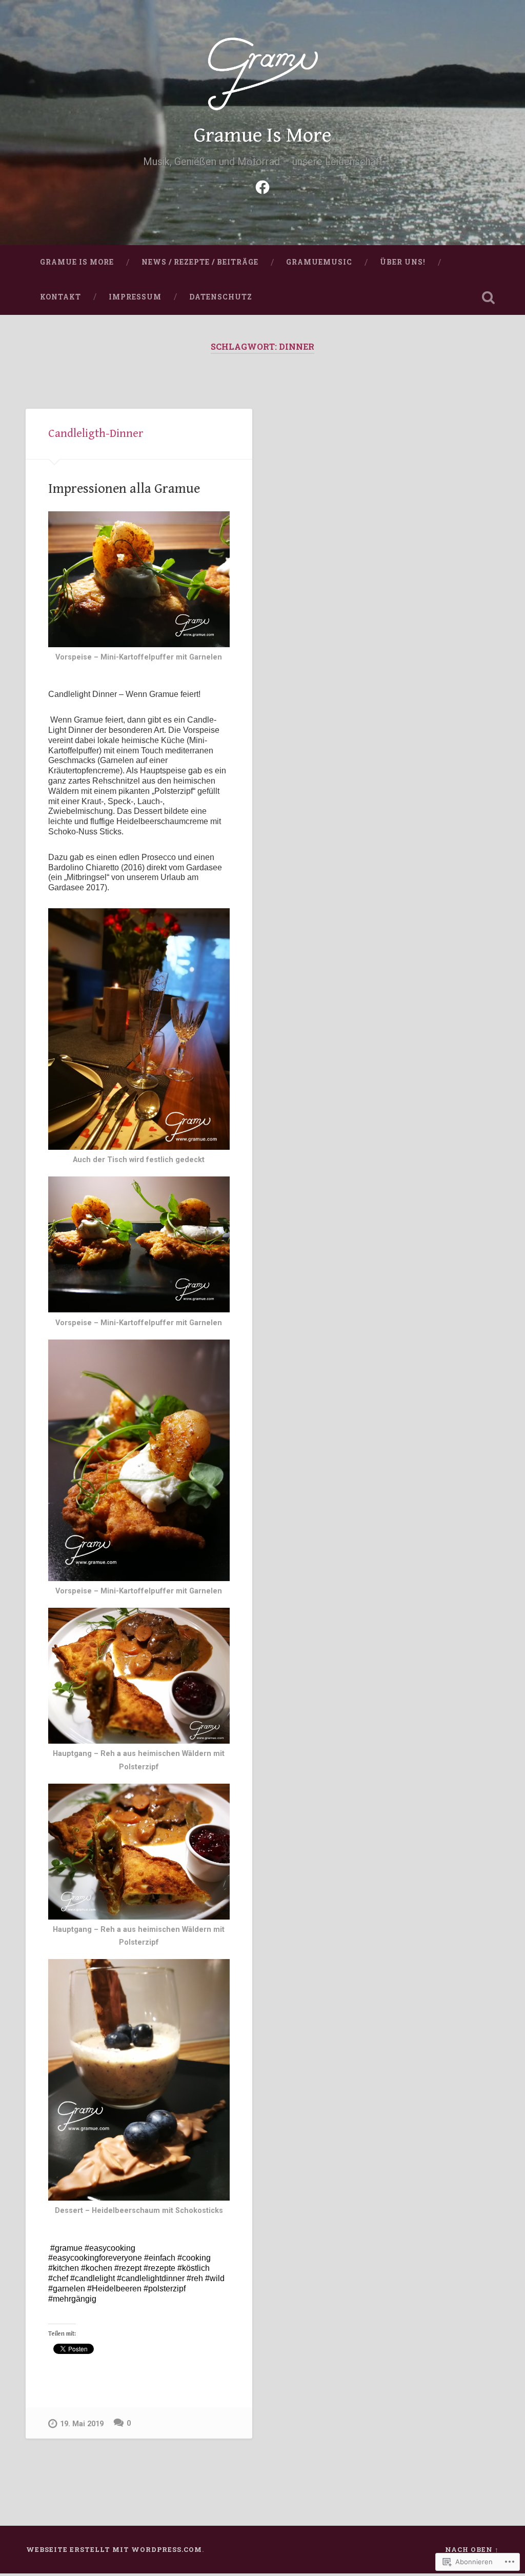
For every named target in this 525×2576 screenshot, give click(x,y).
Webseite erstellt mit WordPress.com (114, 2549)
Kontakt (60, 297)
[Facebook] (262, 186)
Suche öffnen (489, 297)
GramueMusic (319, 262)
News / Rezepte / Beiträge (200, 262)
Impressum (135, 297)
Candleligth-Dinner (96, 433)
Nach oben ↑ (472, 2549)
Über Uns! (403, 262)
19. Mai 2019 (82, 2424)
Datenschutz (221, 297)
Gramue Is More (262, 135)
